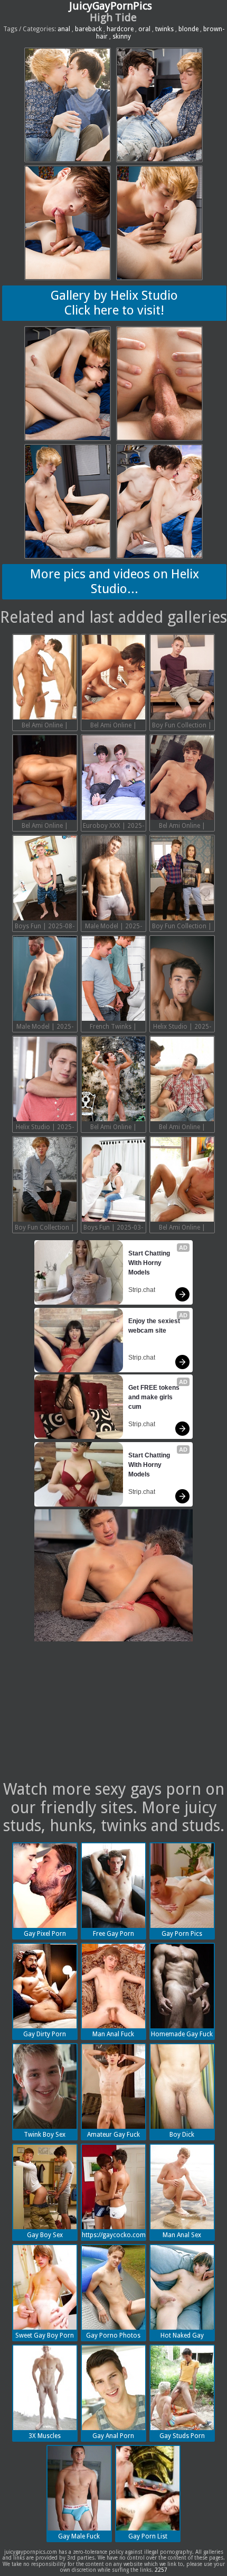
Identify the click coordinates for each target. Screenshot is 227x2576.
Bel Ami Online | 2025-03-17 (182, 1229)
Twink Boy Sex (45, 2135)
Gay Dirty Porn (45, 2034)
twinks (164, 29)
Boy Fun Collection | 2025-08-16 (182, 726)
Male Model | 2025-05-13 (45, 1028)
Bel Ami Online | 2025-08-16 (45, 827)
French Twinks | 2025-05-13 (113, 1028)
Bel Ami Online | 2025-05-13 (113, 1128)
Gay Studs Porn (182, 2436)
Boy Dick (182, 2135)
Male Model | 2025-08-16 (113, 927)
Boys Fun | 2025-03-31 (113, 1229)
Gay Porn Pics (182, 1934)
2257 (161, 2570)
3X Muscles (45, 2436)
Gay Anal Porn (113, 2436)
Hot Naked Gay (182, 2335)
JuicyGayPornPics (111, 6)
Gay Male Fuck (79, 2536)
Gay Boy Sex (45, 2235)
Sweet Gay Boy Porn (45, 2335)
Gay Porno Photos (113, 2335)
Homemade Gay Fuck (182, 2034)
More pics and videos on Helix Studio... (115, 581)
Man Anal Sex (182, 2235)
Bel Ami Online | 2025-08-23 (113, 726)
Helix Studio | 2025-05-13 (182, 1028)
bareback (88, 29)
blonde (188, 29)
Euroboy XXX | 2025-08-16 (113, 827)
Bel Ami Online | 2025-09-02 (45, 726)
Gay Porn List (148, 2536)
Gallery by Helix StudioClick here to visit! (114, 303)
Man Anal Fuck (113, 2034)
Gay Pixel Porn (45, 1934)
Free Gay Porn (113, 1934)
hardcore (120, 29)
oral (144, 29)
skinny (122, 36)
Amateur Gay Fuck (113, 2135)
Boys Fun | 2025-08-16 (45, 927)
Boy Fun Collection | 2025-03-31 (45, 1229)
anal (64, 29)
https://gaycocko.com (114, 2235)
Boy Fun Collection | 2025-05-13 (182, 927)
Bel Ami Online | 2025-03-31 (182, 1128)
